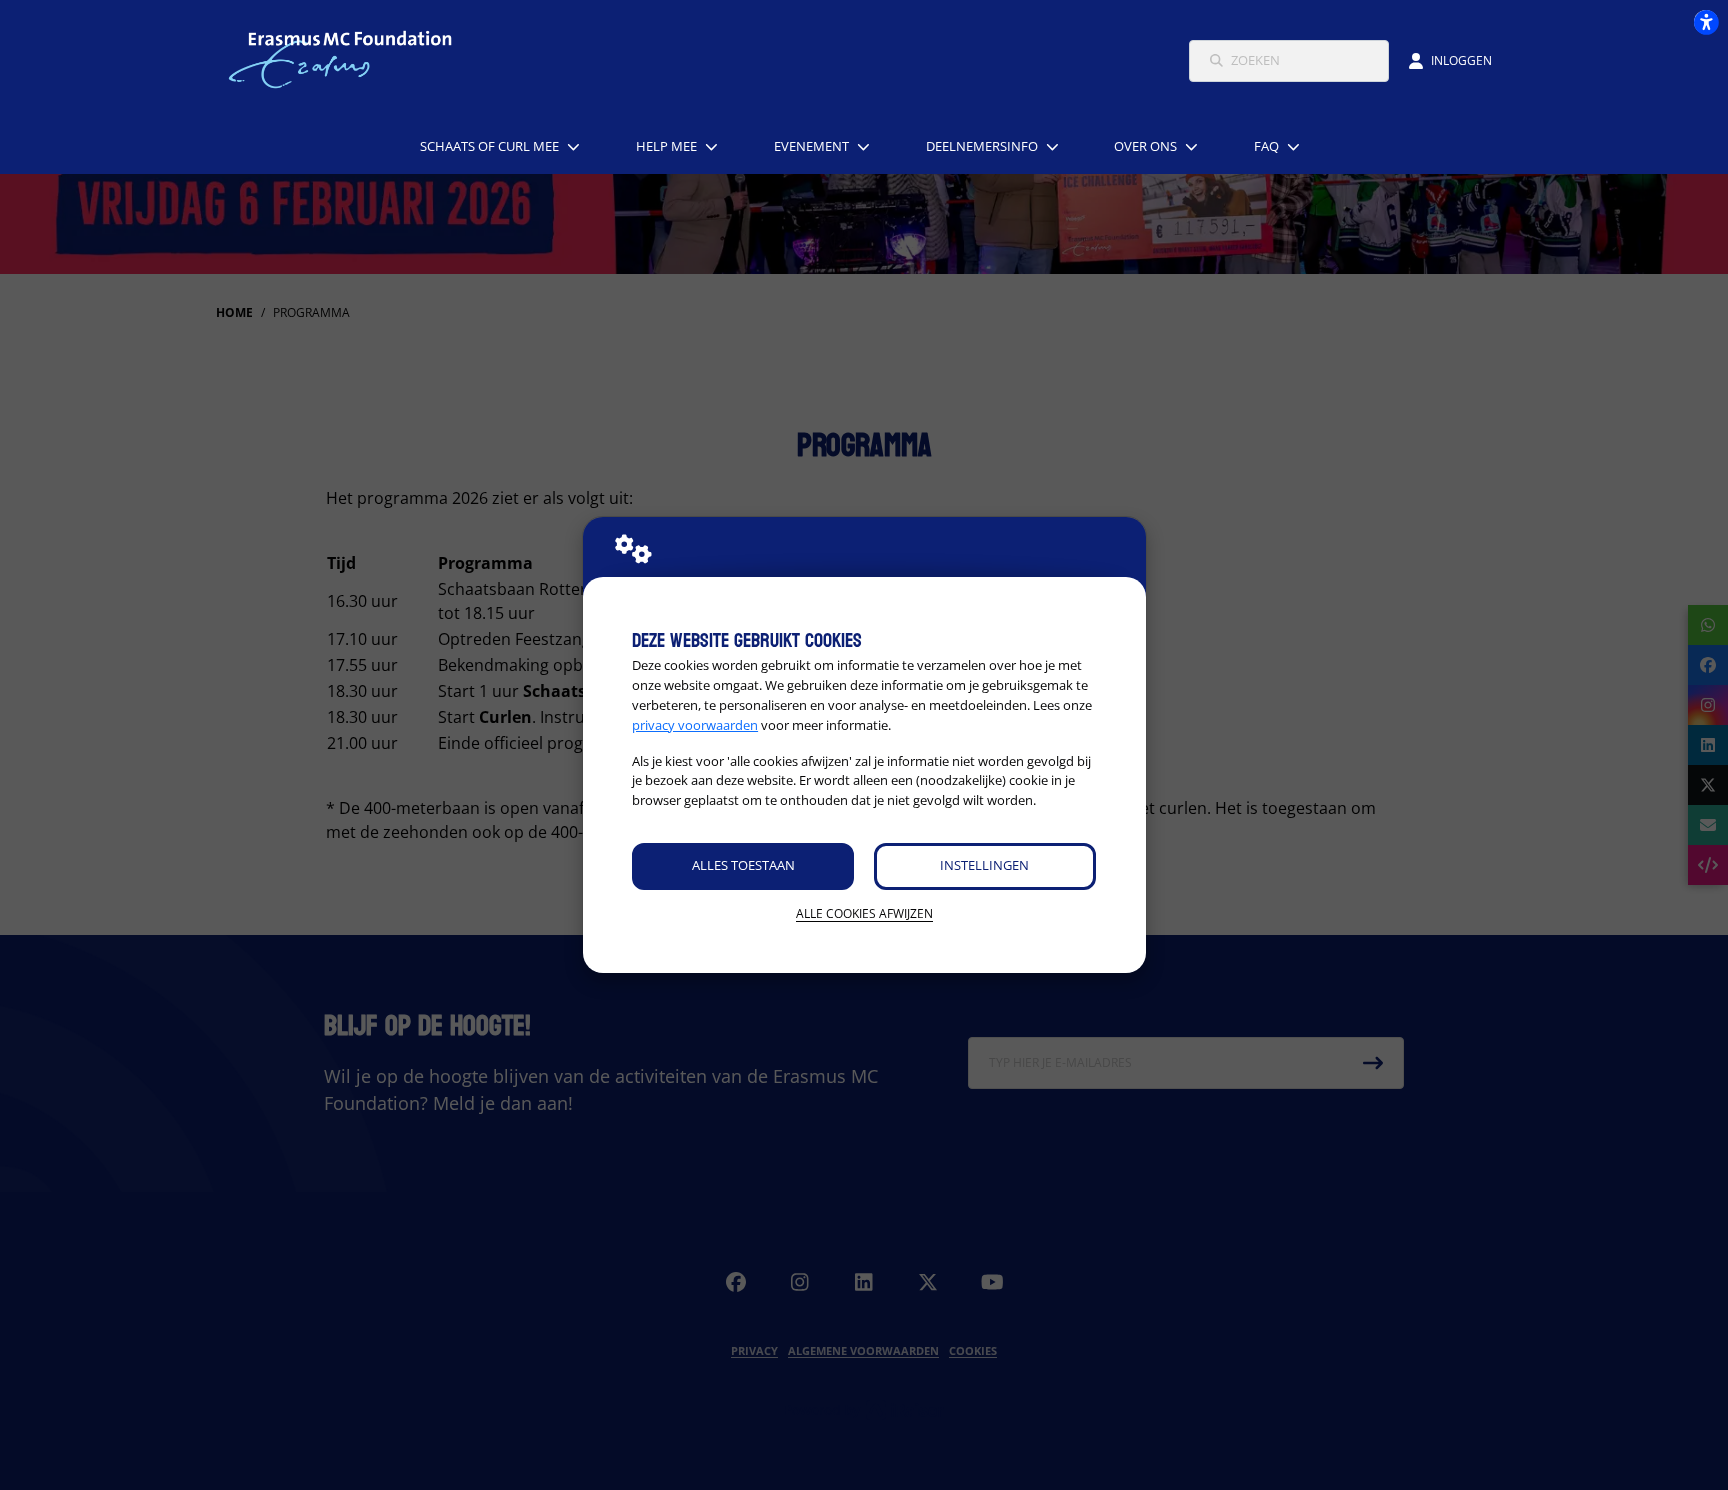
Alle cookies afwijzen (864, 913)
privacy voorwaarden (695, 725)
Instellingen (984, 865)
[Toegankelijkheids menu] (1706, 22)
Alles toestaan (743, 865)
